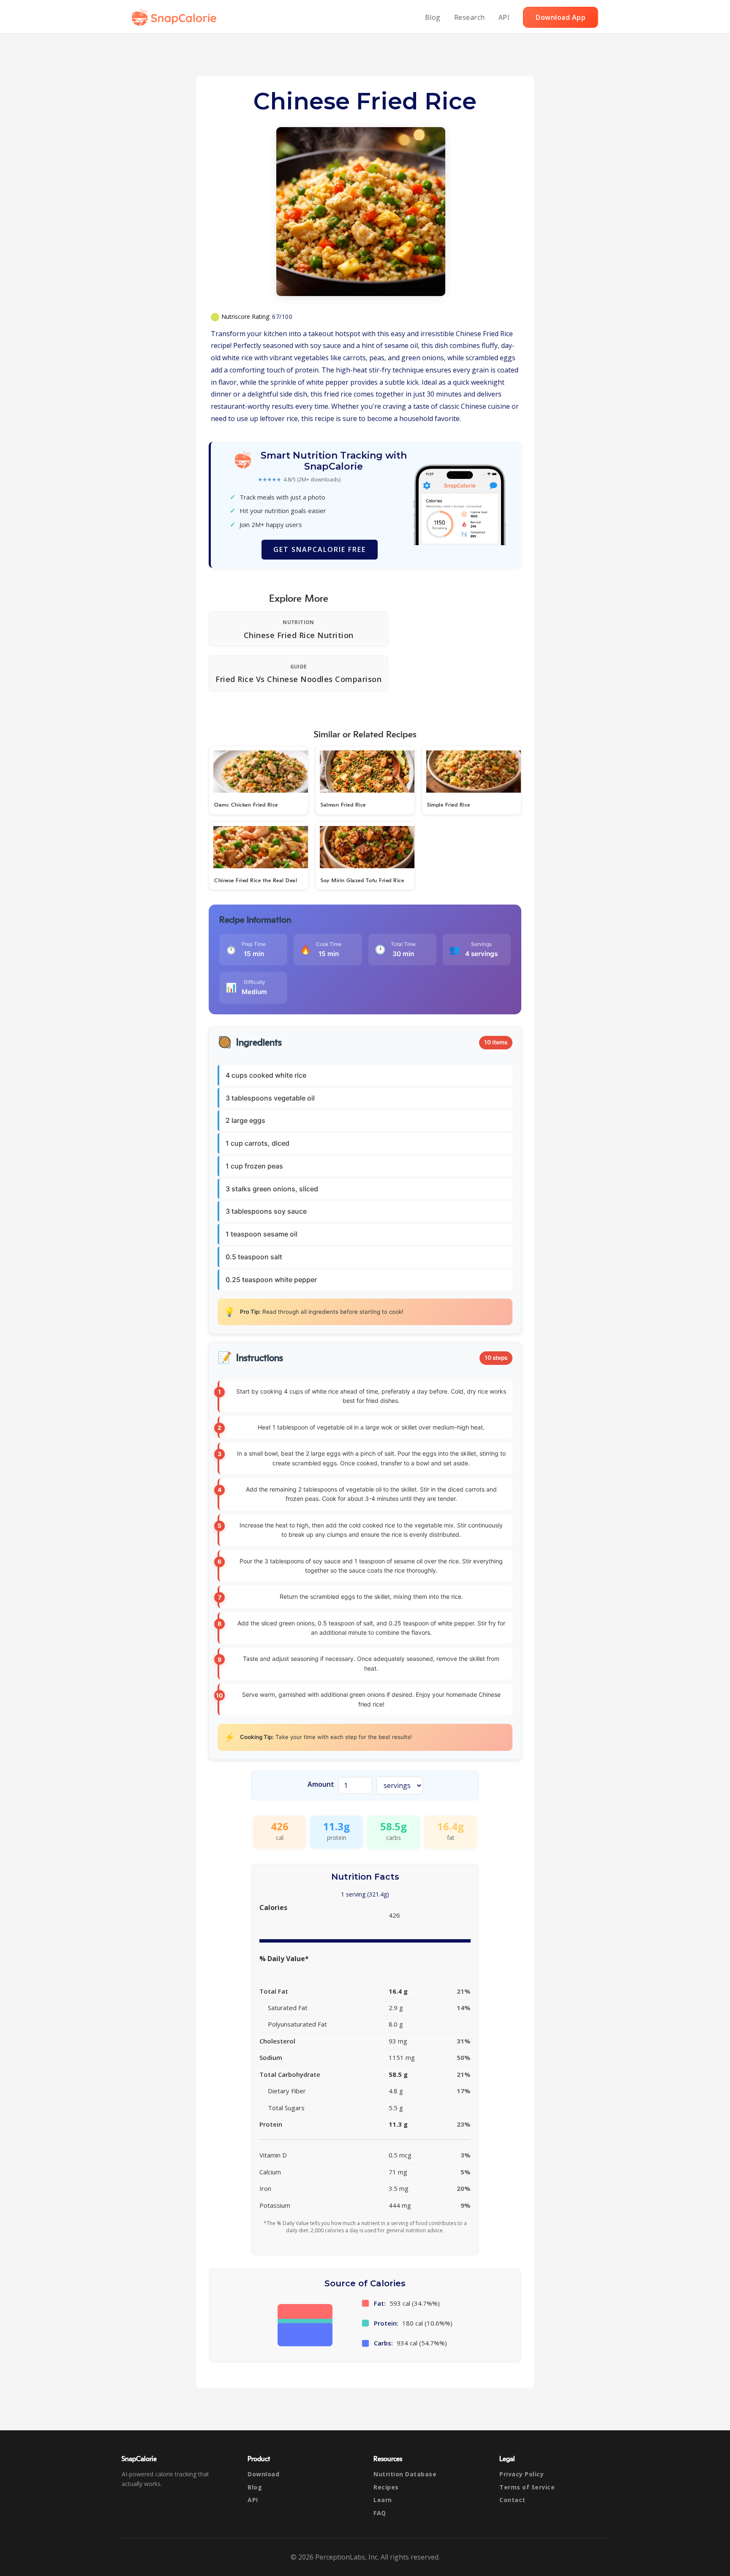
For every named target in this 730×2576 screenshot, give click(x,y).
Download (263, 2474)
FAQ (380, 2513)
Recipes (386, 2487)
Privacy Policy (522, 2474)
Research (470, 17)
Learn (383, 2500)
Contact (512, 2500)
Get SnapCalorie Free (320, 549)
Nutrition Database (405, 2474)
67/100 (282, 317)
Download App (561, 17)
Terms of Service (527, 2487)
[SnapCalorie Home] (176, 17)
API (504, 17)
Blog (433, 17)
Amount (321, 1784)
